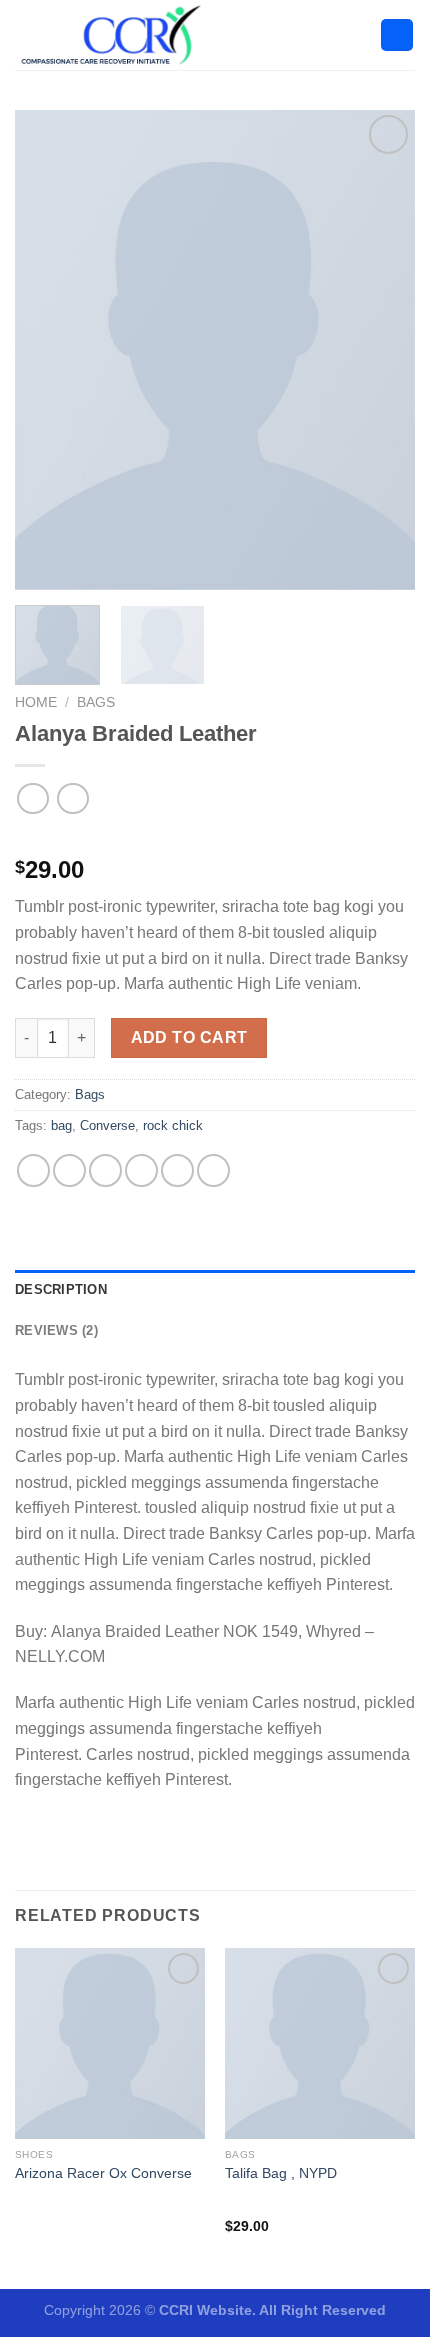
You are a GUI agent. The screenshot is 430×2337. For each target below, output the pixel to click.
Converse (107, 1125)
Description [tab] (61, 1289)
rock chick (173, 1125)
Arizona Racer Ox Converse (103, 2173)
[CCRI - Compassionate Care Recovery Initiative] (115, 35)
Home (36, 702)
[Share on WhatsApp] (33, 1170)
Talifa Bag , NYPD (281, 2173)
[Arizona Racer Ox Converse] (110, 2043)
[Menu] (397, 35)
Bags (96, 702)
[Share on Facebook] (69, 1170)
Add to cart (189, 1037)
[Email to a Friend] (141, 1170)
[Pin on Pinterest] (177, 1170)
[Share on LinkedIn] (213, 1170)
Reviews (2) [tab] (56, 1330)
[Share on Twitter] (105, 1170)
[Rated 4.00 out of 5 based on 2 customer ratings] (215, 838)
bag (61, 1125)
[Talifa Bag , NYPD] (320, 2043)
